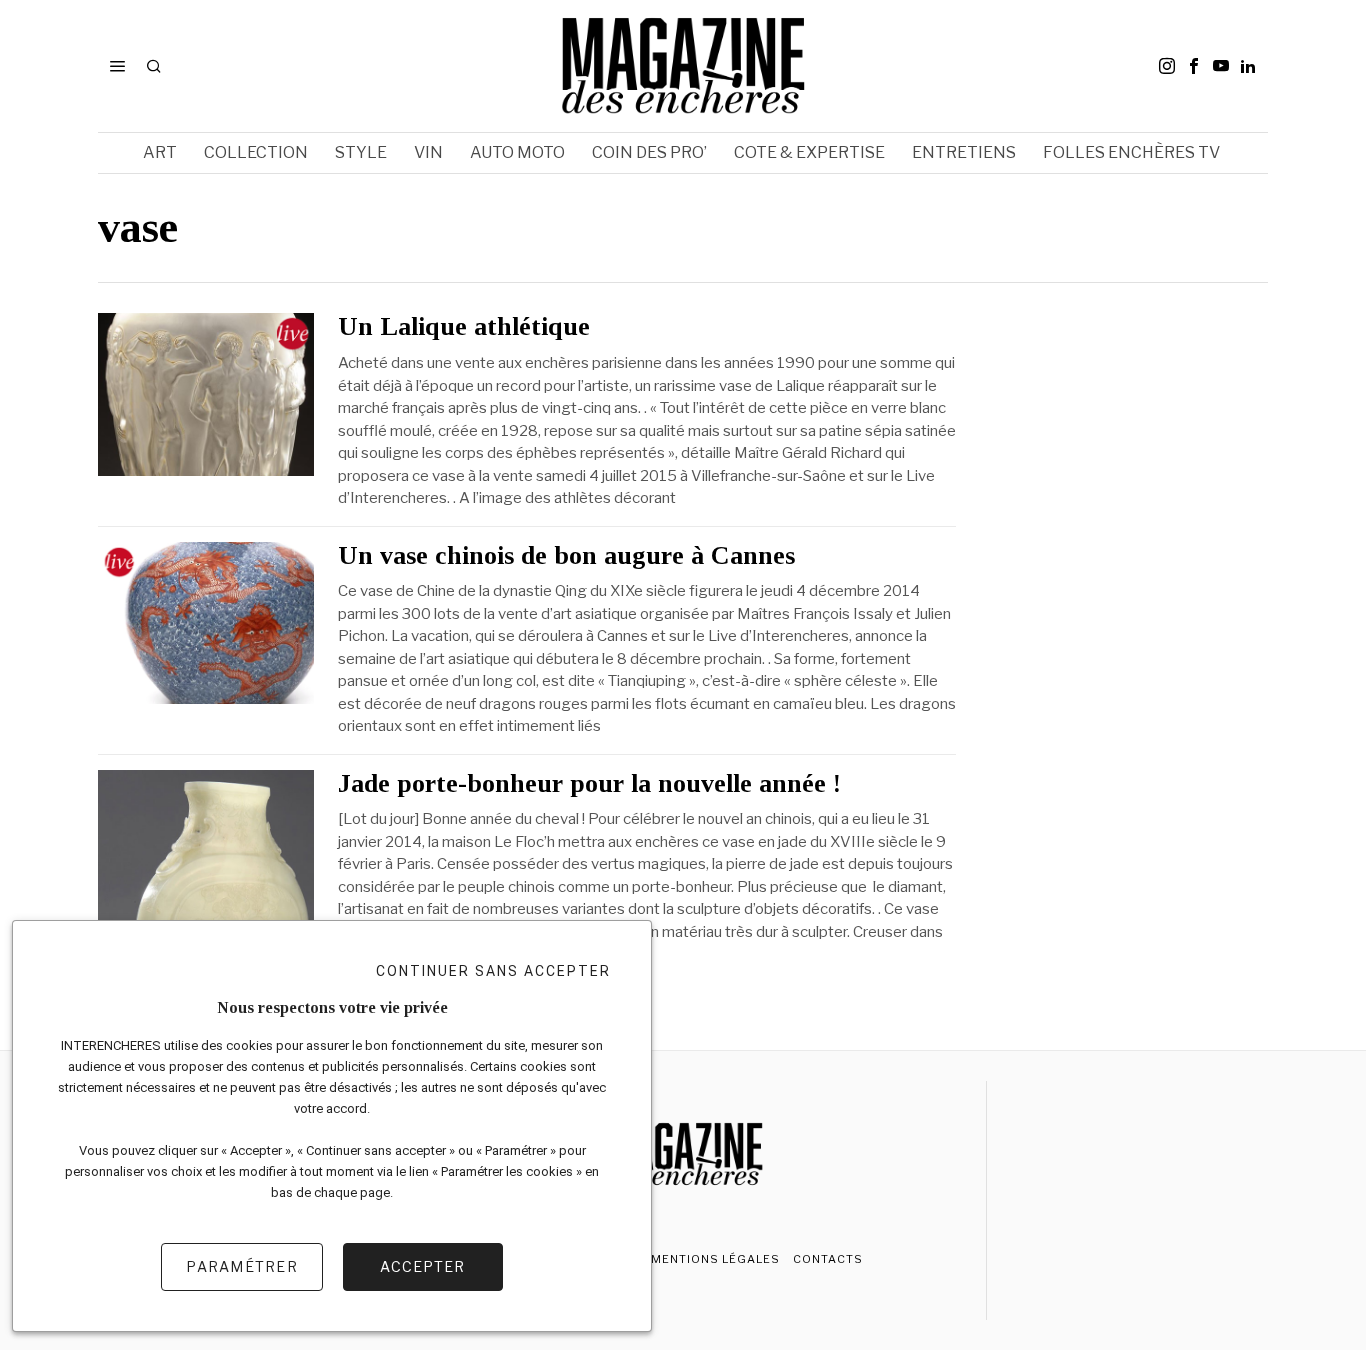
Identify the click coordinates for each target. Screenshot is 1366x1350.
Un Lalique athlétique (464, 327)
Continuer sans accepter (493, 971)
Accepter (422, 1266)
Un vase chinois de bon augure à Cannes (566, 556)
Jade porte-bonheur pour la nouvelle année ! (589, 784)
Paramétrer (242, 1266)
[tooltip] (1167, 66)
